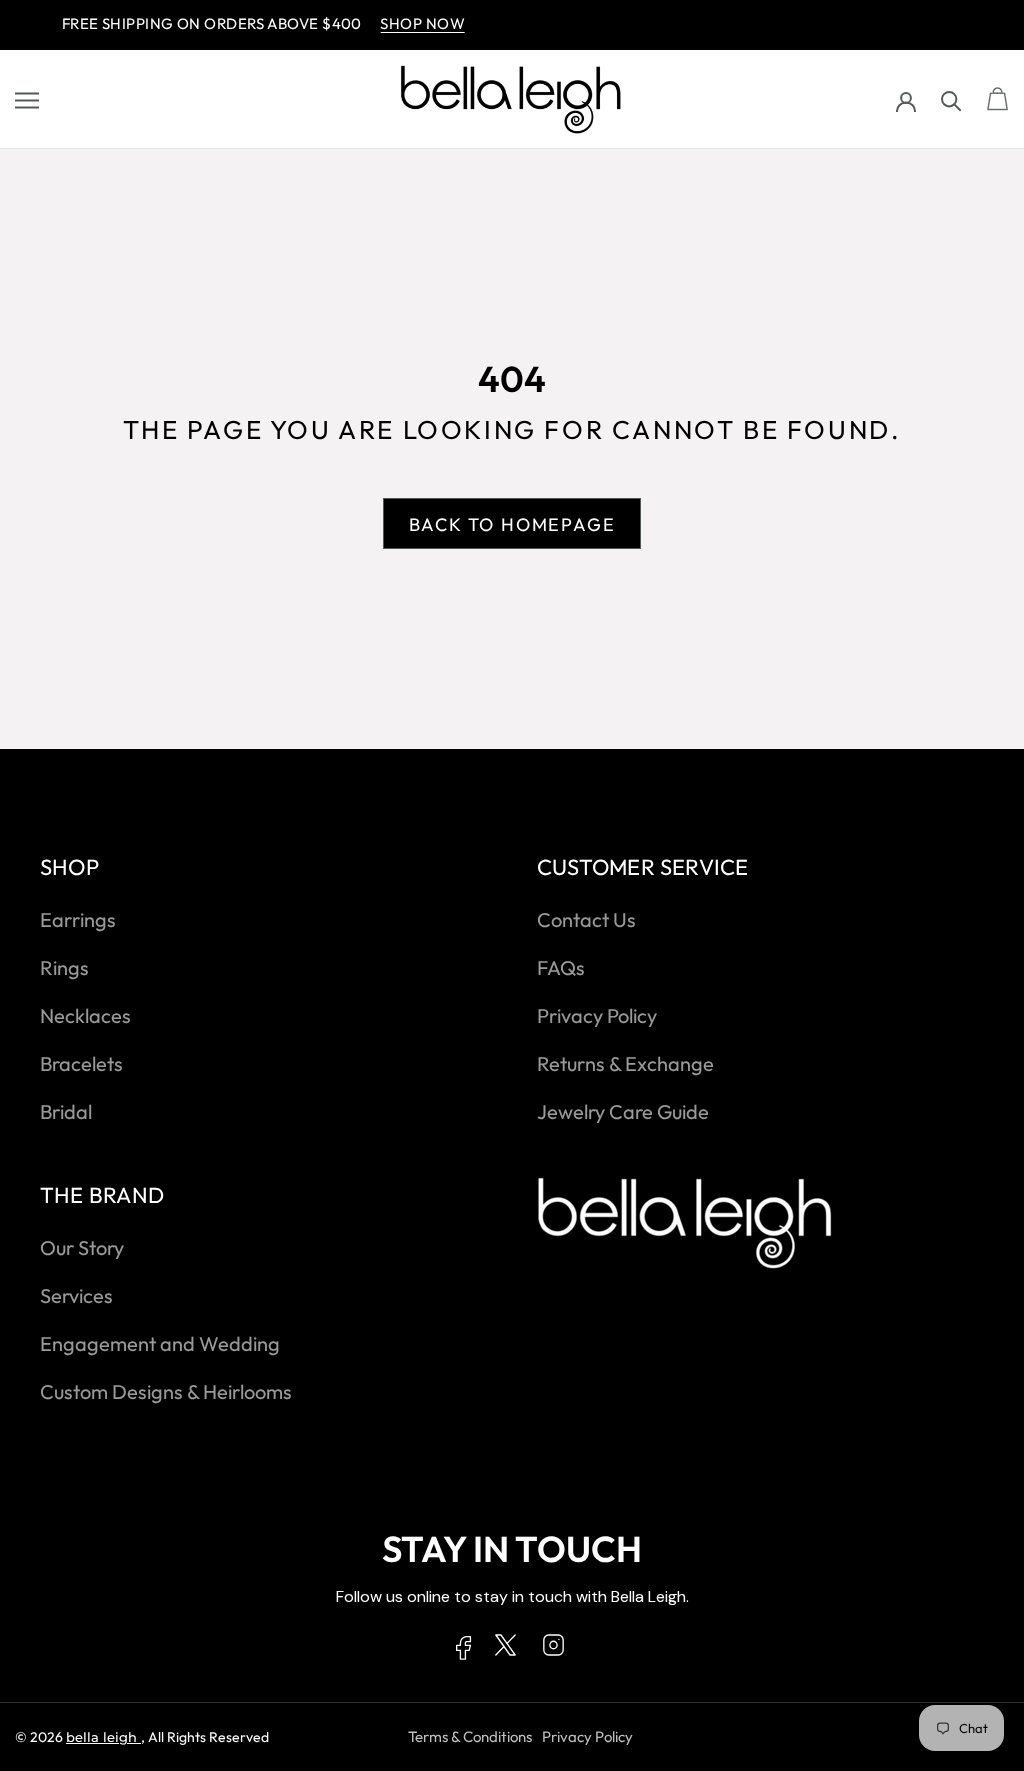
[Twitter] (505, 1649)
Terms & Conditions (470, 1736)
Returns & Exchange (625, 1063)
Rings (64, 967)
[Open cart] (998, 100)
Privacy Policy (597, 1015)
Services (76, 1295)
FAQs (561, 967)
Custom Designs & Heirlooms (166, 1391)
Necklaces (85, 1015)
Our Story (82, 1247)
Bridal (66, 1111)
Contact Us (586, 919)
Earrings (78, 919)
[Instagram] (553, 1649)
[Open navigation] (27, 100)
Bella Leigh (103, 1737)
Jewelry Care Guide (623, 1111)
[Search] (951, 99)
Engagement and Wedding (160, 1343)
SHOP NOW (405, 23)
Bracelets (81, 1063)
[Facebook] (464, 1652)
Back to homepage (512, 524)
